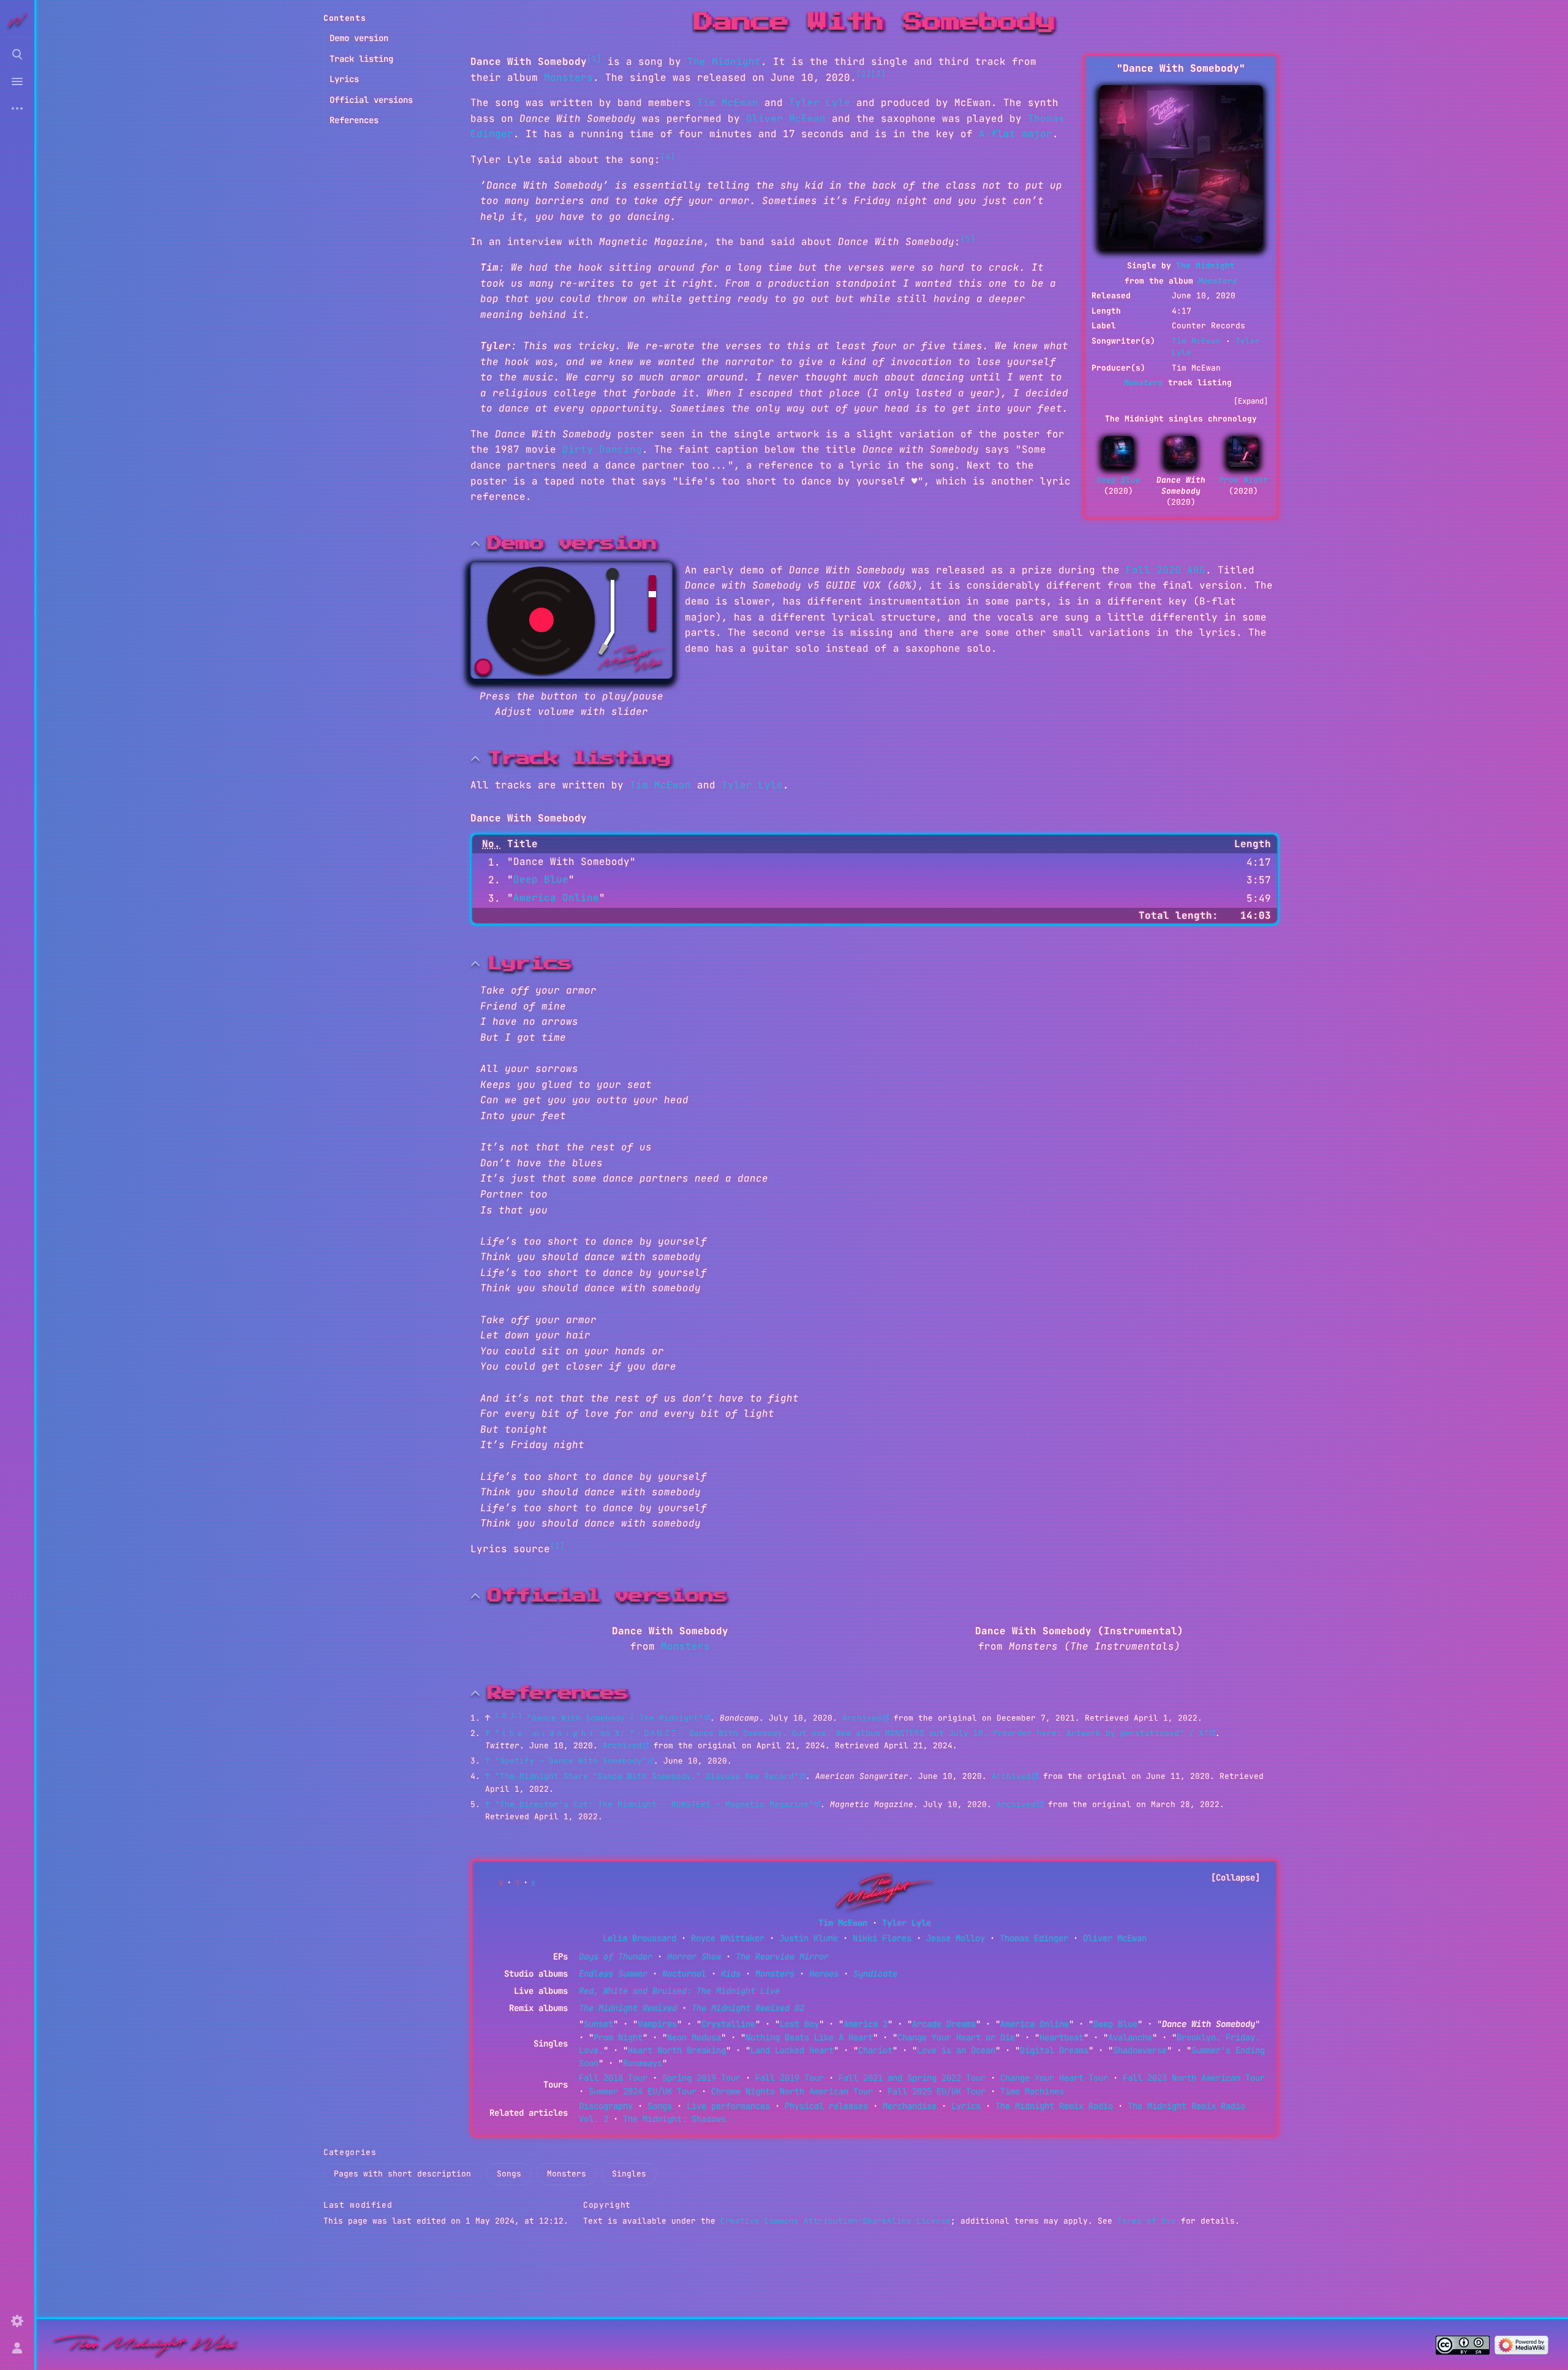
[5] (968, 239)
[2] (864, 74)
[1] (594, 58)
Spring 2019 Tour (701, 2078)
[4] (668, 157)
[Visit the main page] (17, 20)
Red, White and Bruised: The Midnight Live (679, 1991)
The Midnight (1205, 266)
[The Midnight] (880, 1891)
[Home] (146, 2344)
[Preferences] (17, 2321)
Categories (350, 2152)
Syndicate (875, 1974)
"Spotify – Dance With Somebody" (571, 1761)
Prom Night (1243, 480)
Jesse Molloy (956, 1938)
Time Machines (1032, 2091)
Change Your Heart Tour (1054, 2078)
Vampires (657, 2024)
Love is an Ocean (956, 2050)
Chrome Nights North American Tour (792, 2091)
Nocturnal (684, 1974)
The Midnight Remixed (628, 2008)
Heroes (824, 1974)
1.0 (500, 1715)
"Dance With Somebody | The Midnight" (615, 1718)
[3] (878, 74)
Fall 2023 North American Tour (1194, 2078)
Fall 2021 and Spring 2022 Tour (912, 2078)
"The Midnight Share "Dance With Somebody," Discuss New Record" (647, 1776)
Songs (660, 2106)
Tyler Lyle (820, 103)
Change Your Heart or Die (956, 2037)
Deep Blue (1118, 480)
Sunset (598, 2024)
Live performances (728, 2106)
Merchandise (910, 2106)
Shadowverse (1140, 2050)
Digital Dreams (1054, 2050)
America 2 (865, 2024)
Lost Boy (799, 2024)
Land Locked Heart (792, 2050)
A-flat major (1016, 134)
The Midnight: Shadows (674, 2119)
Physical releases (826, 2106)
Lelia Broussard (639, 1938)
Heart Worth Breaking (677, 2050)
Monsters (1218, 281)
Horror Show (694, 1957)
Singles (629, 2174)
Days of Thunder (616, 1957)
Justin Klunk (809, 1938)
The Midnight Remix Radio (1054, 2106)
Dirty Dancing (602, 449)
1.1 (516, 1715)
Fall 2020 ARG (1166, 570)
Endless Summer (613, 1974)
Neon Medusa (694, 2037)
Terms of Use (1147, 2221)
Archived (862, 1718)
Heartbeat (1061, 2037)
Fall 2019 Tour (790, 2078)
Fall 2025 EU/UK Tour (937, 2091)
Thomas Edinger (1034, 1938)
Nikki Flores (882, 1938)
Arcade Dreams (944, 2024)
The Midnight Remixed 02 (748, 2008)
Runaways (643, 2063)
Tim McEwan (1196, 341)
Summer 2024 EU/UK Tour (643, 2091)
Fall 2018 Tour (613, 2078)
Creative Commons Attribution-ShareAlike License (835, 2221)
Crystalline (728, 2024)
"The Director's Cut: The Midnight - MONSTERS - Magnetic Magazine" (654, 1804)
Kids (731, 1974)
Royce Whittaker (728, 1938)
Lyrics (966, 2106)
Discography (606, 2106)
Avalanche (1130, 2037)
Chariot (875, 2050)
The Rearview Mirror (782, 1957)
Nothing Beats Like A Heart (809, 2037)
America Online (556, 898)
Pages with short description (402, 2174)
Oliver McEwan (786, 119)
